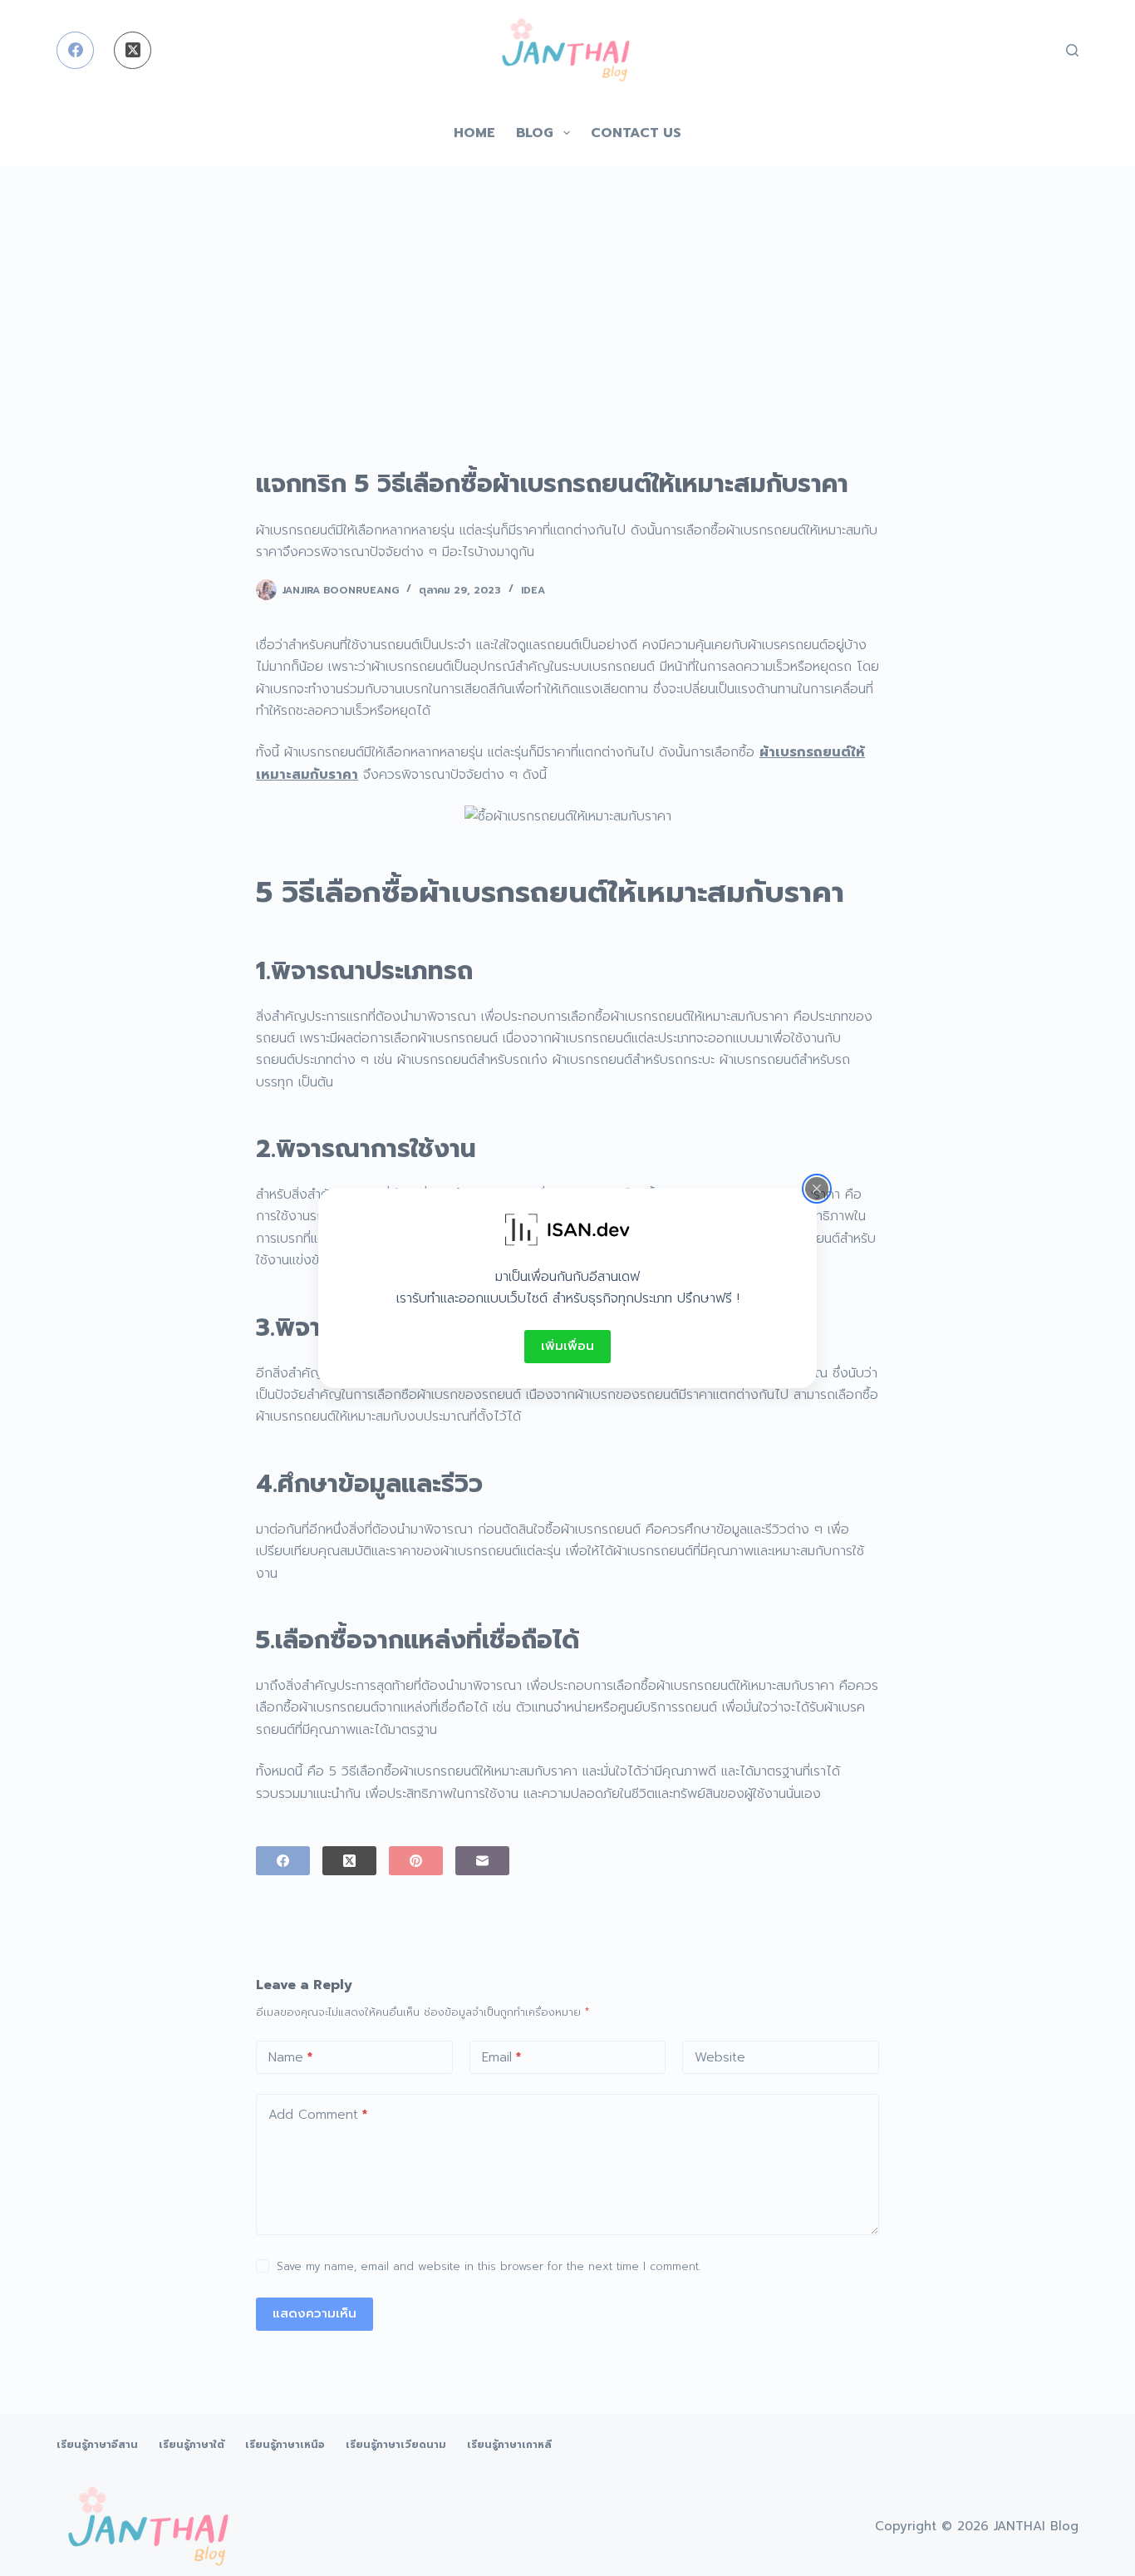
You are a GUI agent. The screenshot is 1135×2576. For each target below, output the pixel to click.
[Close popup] (817, 1188)
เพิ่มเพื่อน (567, 1346)
